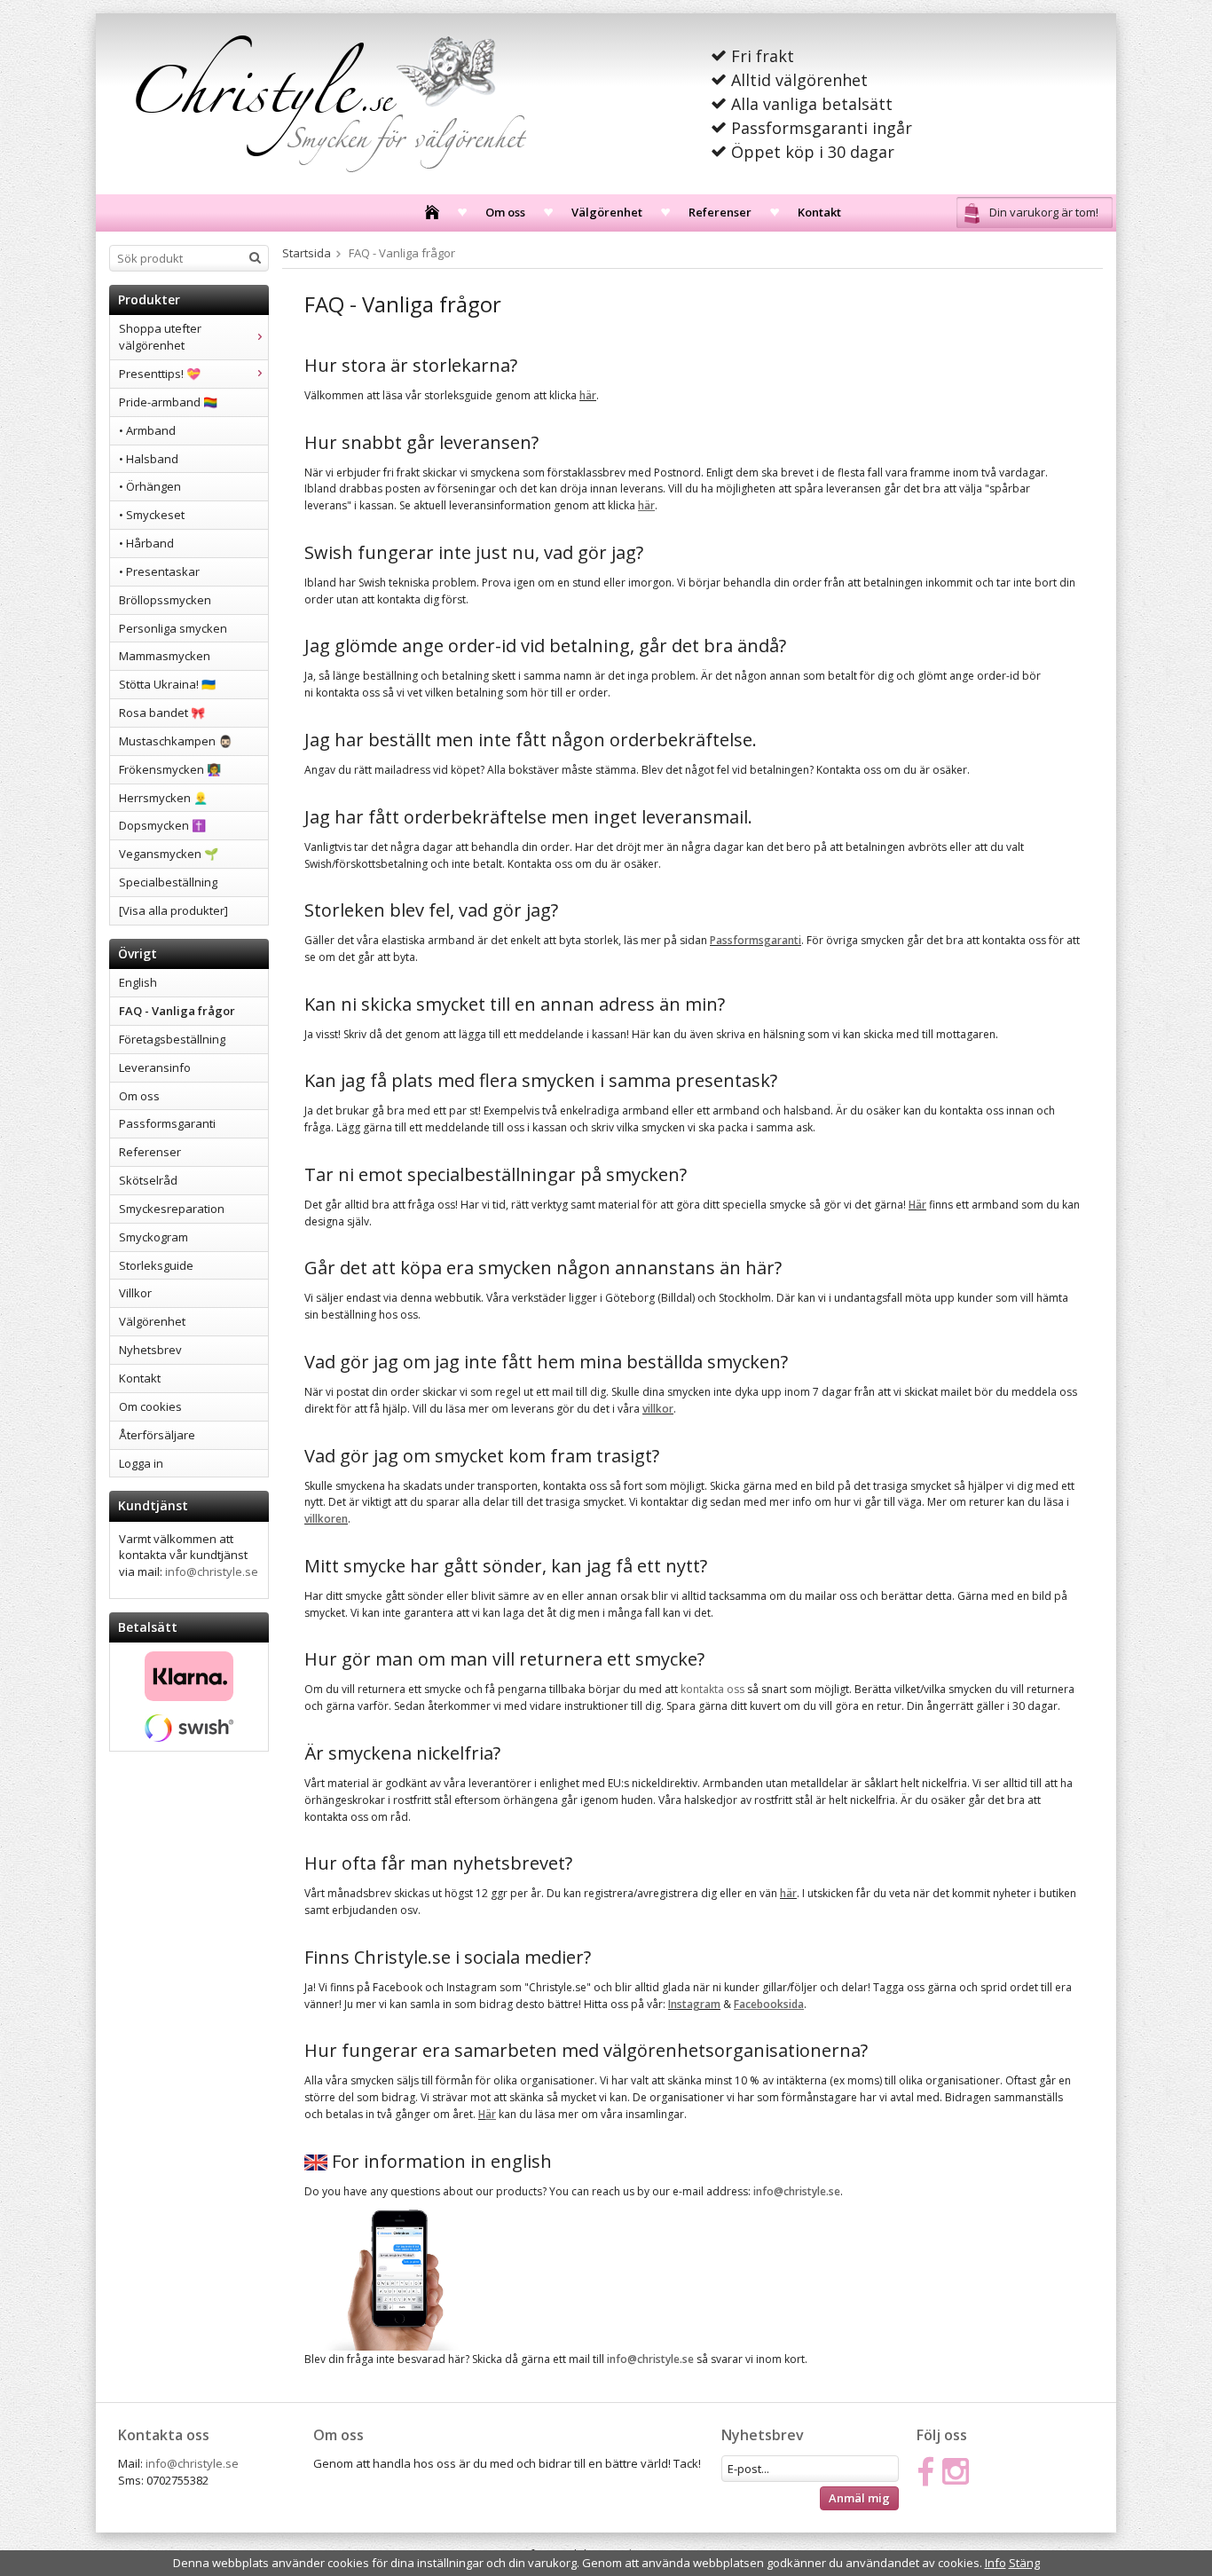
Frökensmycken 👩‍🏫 (170, 769)
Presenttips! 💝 (160, 374)
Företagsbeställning (172, 1039)
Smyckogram (153, 1237)
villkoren (326, 1519)
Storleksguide (156, 1265)
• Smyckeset (152, 515)
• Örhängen (150, 486)
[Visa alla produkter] (173, 910)
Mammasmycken (165, 656)
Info (996, 2563)
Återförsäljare (157, 1435)
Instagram (694, 2004)
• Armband (147, 430)
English (138, 982)
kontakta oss (712, 1689)
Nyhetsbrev (150, 1350)
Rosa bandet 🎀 (162, 713)
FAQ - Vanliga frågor (177, 1011)
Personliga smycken (173, 628)
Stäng (1024, 2563)
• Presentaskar (159, 571)
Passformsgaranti (167, 1123)
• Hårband (146, 543)
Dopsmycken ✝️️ (162, 825)
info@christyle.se (212, 1572)
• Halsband (149, 459)
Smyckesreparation (172, 1209)
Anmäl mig (859, 2498)
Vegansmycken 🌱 (169, 854)
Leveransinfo (155, 1067)
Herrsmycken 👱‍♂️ (163, 798)
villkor (658, 1409)
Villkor (135, 1293)
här (588, 395)
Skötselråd (148, 1180)
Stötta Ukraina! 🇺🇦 (167, 684)
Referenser (720, 212)
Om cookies (150, 1406)
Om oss (505, 212)
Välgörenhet (607, 212)
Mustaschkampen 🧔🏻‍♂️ (176, 741)
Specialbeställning (168, 882)
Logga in (141, 1463)
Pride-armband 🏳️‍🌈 (168, 402)
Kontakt (819, 212)
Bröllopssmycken (165, 600)
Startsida (307, 253)
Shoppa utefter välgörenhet (160, 337)
